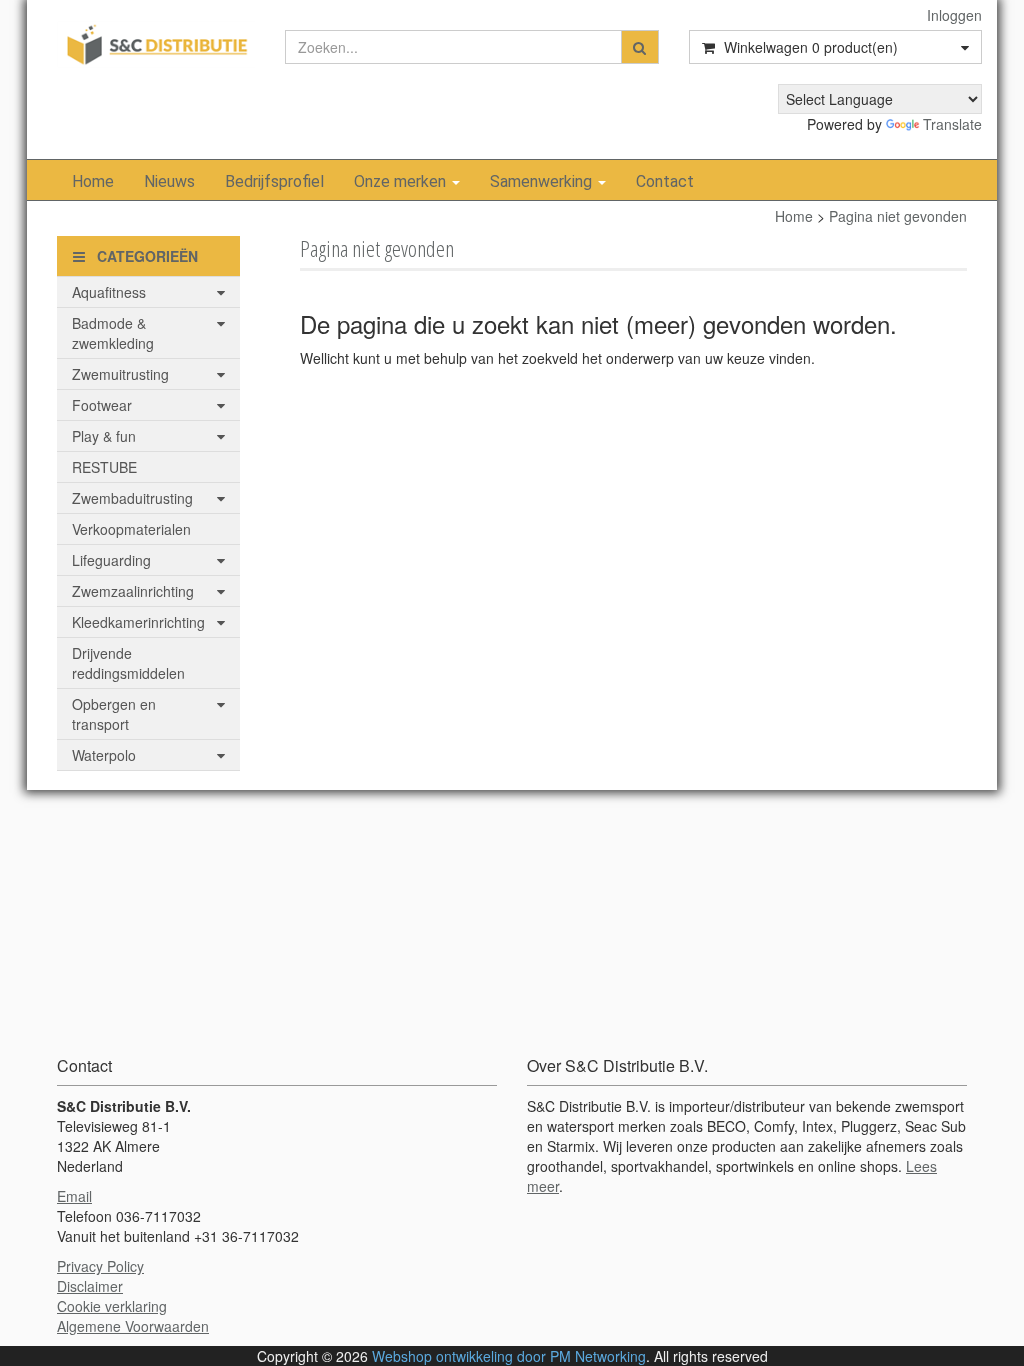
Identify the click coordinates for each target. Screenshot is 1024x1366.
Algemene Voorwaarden (133, 1326)
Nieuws (169, 181)
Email (74, 1196)
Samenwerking (543, 181)
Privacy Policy (100, 1266)
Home (93, 181)
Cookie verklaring (112, 1306)
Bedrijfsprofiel (274, 181)
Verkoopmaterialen (131, 529)
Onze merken (402, 181)
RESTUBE (104, 467)
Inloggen (954, 15)
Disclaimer (90, 1286)
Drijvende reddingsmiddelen (128, 663)
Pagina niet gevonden (898, 216)
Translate (952, 124)
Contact (665, 181)
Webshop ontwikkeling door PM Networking (509, 1356)
